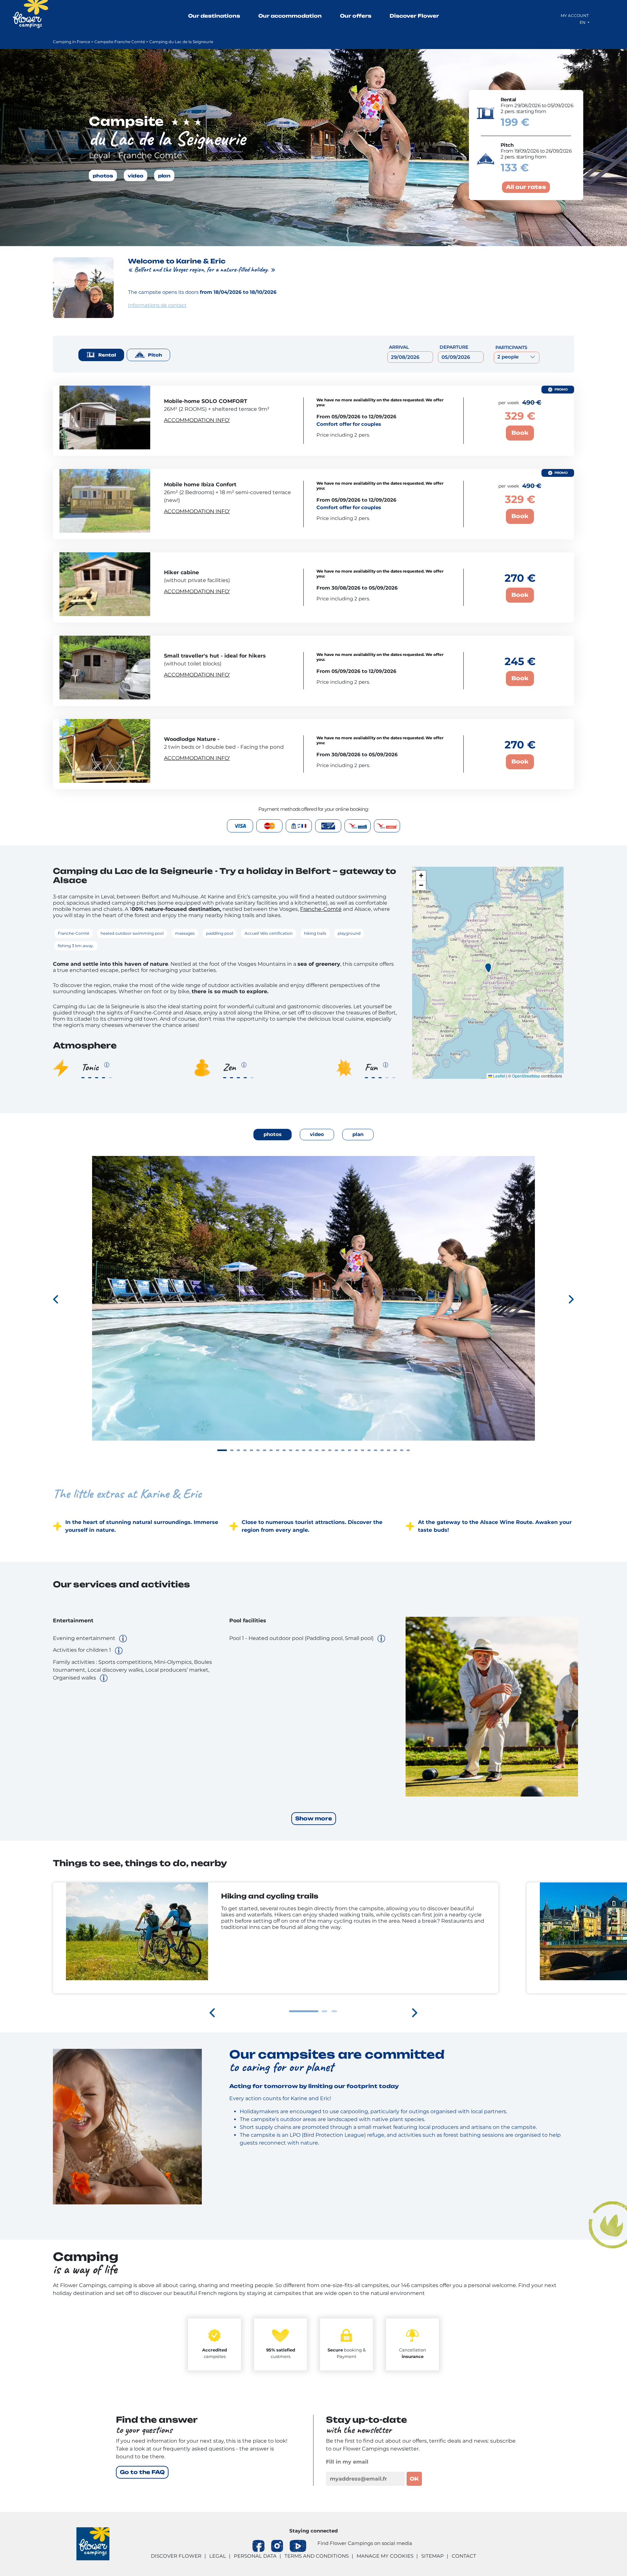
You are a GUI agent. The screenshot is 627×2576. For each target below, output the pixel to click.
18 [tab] (336, 1450)
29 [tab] (408, 1450)
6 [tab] (258, 1450)
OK (414, 2479)
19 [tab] (343, 1450)
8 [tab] (271, 1450)
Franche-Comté (321, 909)
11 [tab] (291, 1450)
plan (164, 175)
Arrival (399, 347)
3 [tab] (238, 1450)
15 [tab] (317, 1450)
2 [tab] (232, 1450)
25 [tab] (382, 1450)
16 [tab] (323, 1450)
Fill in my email (347, 2462)
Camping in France (72, 42)
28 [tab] (402, 1450)
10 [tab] (284, 1450)
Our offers (356, 16)
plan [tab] (358, 1134)
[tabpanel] (313, 1309)
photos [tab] (273, 1134)
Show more (314, 1818)
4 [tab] (245, 1450)
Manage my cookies (385, 2556)
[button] (488, 968)
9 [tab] (278, 1450)
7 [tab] (265, 1450)
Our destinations (214, 16)
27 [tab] (395, 1450)
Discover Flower (414, 16)
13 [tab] (304, 1450)
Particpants (511, 347)
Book (520, 433)
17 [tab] (330, 1450)
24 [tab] (376, 1450)
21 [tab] (356, 1450)
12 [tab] (297, 1450)
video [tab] (317, 1134)
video (136, 175)
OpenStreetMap (526, 1076)
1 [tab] (222, 1450)
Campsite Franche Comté (120, 42)
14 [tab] (310, 1450)
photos (103, 175)
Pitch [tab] (155, 355)
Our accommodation (290, 16)
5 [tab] (251, 1450)
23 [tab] (369, 1450)
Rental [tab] (107, 355)
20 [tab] (349, 1450)
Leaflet (499, 1076)
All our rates (526, 187)
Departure (454, 347)
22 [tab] (362, 1450)
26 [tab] (389, 1450)
